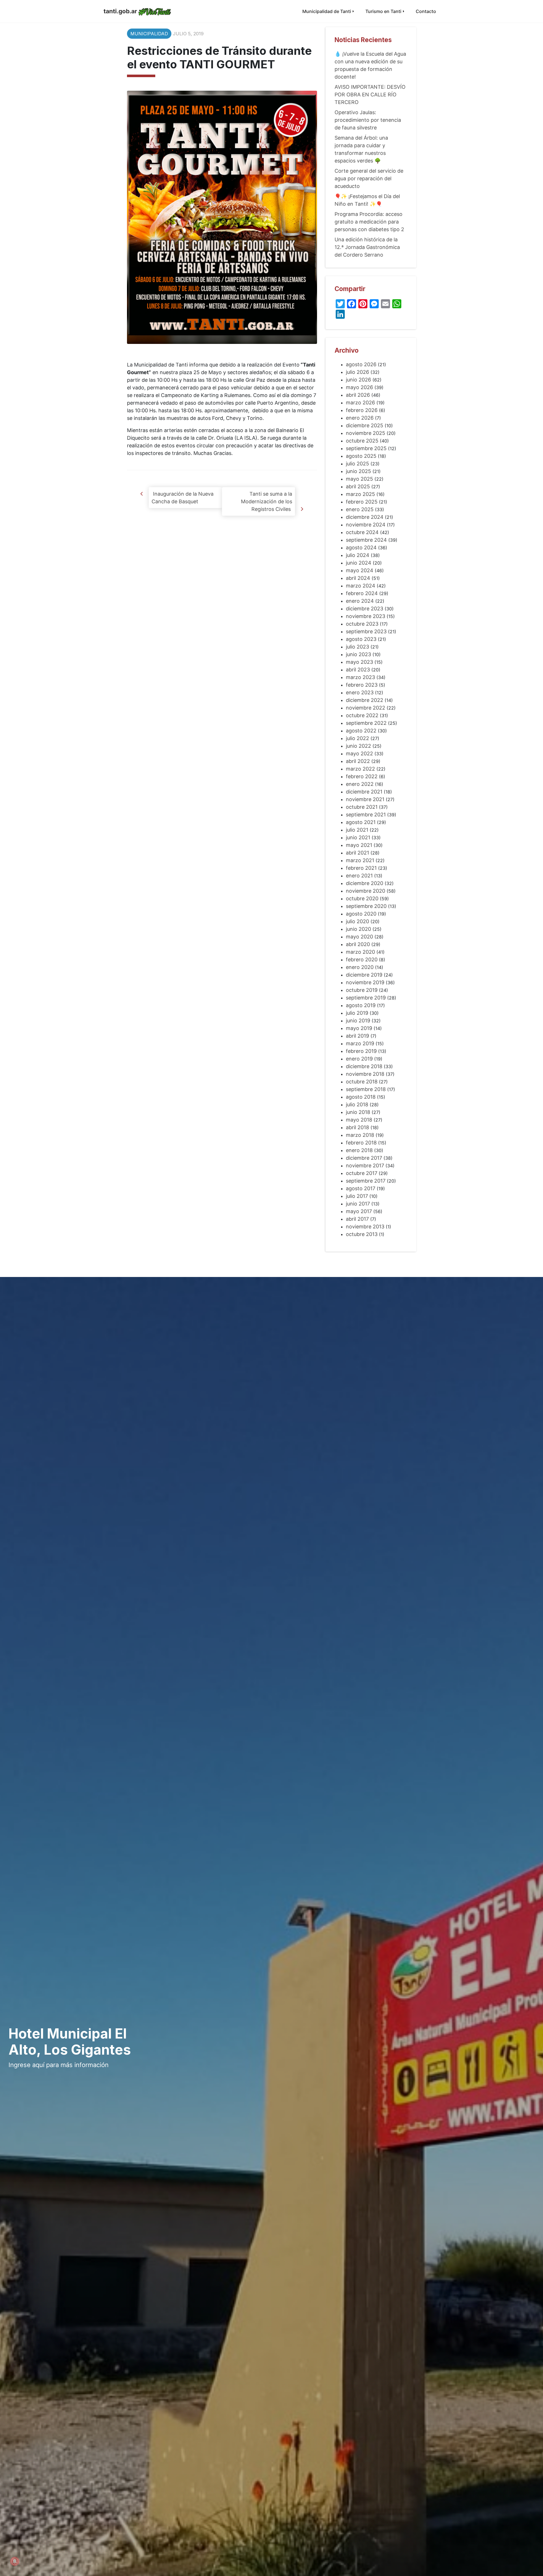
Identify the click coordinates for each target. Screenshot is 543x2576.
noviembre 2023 (366, 616)
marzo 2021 (360, 860)
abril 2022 (358, 761)
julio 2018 (357, 1104)
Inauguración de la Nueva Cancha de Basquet (183, 498)
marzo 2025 (360, 494)
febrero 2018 (361, 1143)
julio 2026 (357, 372)
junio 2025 (358, 471)
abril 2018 (357, 1127)
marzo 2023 (360, 677)
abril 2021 (357, 853)
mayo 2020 (359, 937)
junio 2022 (358, 746)
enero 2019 (359, 1059)
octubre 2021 (362, 807)
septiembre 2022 (366, 723)
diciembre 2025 (365, 425)
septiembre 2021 (366, 815)
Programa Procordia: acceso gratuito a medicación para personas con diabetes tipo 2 (369, 222)
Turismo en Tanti (383, 11)
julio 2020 (357, 921)
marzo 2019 (360, 1043)
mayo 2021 (359, 845)
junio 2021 (358, 837)
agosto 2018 (361, 1097)
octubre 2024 (362, 532)
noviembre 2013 (365, 1227)
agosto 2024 (361, 547)
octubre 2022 (362, 715)
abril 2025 (358, 486)
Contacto (426, 11)
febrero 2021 (361, 868)
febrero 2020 (362, 960)
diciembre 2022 (365, 700)
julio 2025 (357, 464)
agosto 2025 (361, 456)
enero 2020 (360, 967)
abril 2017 (357, 1219)
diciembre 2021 (364, 792)
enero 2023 (360, 692)
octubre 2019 (362, 990)
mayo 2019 (359, 1028)
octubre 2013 (362, 1234)
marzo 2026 (360, 403)
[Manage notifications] (15, 2561)
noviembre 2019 (365, 982)
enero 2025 (360, 509)
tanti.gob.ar (120, 11)
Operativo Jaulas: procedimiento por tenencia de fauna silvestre (368, 120)
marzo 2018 (360, 1135)
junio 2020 (358, 929)
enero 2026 (360, 418)
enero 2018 (359, 1150)
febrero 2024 (362, 593)
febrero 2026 (362, 410)
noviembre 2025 (366, 433)
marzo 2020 (360, 952)
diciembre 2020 (365, 883)
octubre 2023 (362, 624)
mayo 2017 (359, 1211)
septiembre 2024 (366, 540)
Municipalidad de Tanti (327, 11)
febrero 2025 (362, 502)
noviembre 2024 (366, 525)
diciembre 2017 (364, 1158)
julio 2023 (357, 647)
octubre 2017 (362, 1173)
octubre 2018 (362, 1082)
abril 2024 (358, 578)
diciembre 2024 (365, 517)
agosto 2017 (361, 1188)
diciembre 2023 (365, 609)
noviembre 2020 (366, 891)
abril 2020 (358, 944)
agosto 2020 (361, 914)
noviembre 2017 (365, 1166)
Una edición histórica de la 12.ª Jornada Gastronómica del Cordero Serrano (367, 247)
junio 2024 (359, 563)
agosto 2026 (361, 364)
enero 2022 (360, 784)
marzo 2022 (360, 769)
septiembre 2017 (366, 1181)
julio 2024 (358, 555)
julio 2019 (357, 1013)
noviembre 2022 (366, 708)
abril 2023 (358, 670)
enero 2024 (360, 601)
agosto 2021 (361, 822)
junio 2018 (358, 1112)
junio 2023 (358, 654)
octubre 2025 (362, 441)
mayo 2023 (359, 662)
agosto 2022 (361, 731)
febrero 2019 (361, 1051)
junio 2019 (358, 1021)
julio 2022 (357, 738)
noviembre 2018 (365, 1074)
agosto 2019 (361, 1005)
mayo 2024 (360, 570)
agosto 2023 (361, 639)
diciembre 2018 (364, 1066)
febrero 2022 (362, 776)
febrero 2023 (362, 685)
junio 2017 (358, 1204)
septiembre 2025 (366, 448)
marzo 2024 (361, 586)
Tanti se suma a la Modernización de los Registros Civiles (267, 501)
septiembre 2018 (366, 1089)
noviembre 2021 (365, 799)
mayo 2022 (359, 753)
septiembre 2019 (366, 998)
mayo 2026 (359, 387)
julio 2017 (357, 1196)
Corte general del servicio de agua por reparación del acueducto (369, 178)
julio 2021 (357, 830)
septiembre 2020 (366, 906)
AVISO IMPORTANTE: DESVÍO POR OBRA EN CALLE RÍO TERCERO (370, 95)
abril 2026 (358, 395)
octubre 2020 (362, 898)
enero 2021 (359, 876)
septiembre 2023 (366, 631)
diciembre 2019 (364, 975)
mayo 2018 (359, 1120)
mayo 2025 (359, 479)
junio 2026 (358, 380)
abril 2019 (357, 1036)
